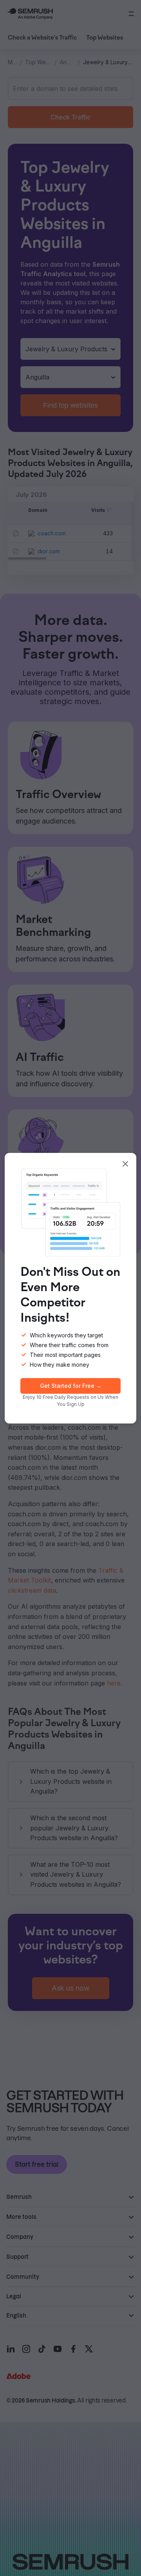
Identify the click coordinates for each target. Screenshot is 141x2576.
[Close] (125, 1164)
